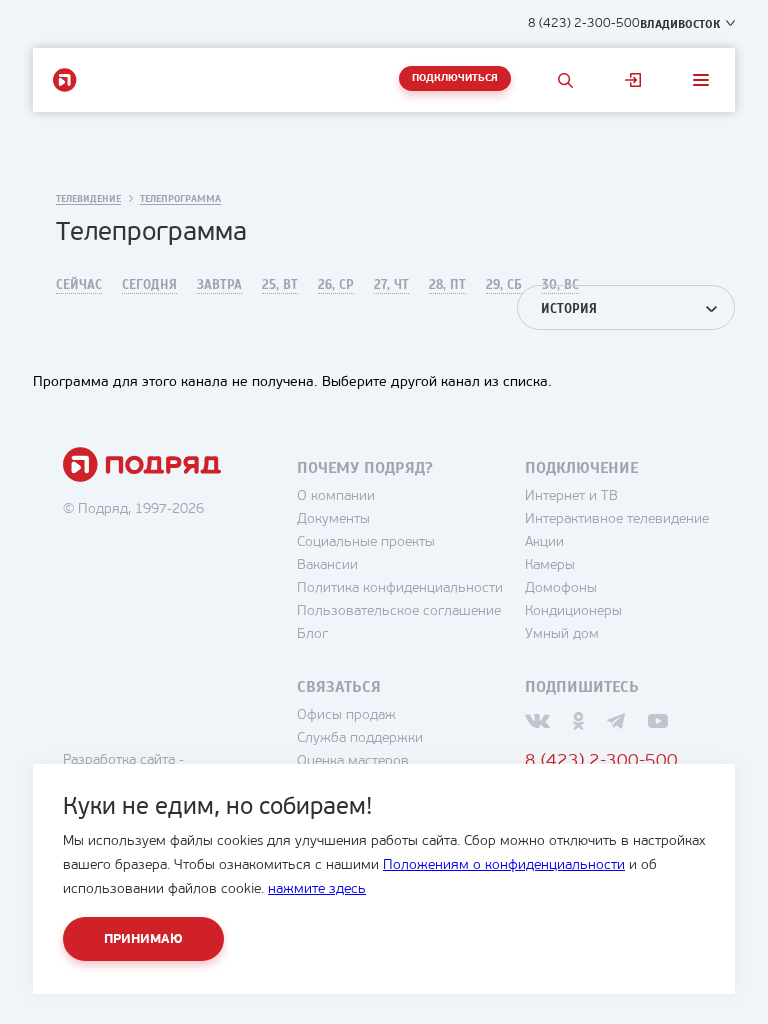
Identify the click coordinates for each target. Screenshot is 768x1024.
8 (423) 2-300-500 (584, 23)
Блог (312, 634)
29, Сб (504, 285)
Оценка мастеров (353, 761)
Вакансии (327, 565)
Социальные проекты (366, 542)
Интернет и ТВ (571, 496)
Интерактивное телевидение (617, 519)
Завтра (219, 285)
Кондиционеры (573, 611)
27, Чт (391, 285)
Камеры (550, 565)
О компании (336, 496)
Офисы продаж (346, 715)
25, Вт (280, 285)
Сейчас (79, 285)
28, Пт (447, 285)
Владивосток (680, 24)
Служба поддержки (360, 738)
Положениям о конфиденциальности (504, 865)
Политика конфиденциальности (400, 588)
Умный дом (562, 634)
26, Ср (336, 285)
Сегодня (149, 285)
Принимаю (143, 939)
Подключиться (455, 78)
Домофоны (561, 588)
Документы (333, 519)
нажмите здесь (317, 889)
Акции (544, 542)
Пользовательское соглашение (399, 611)
